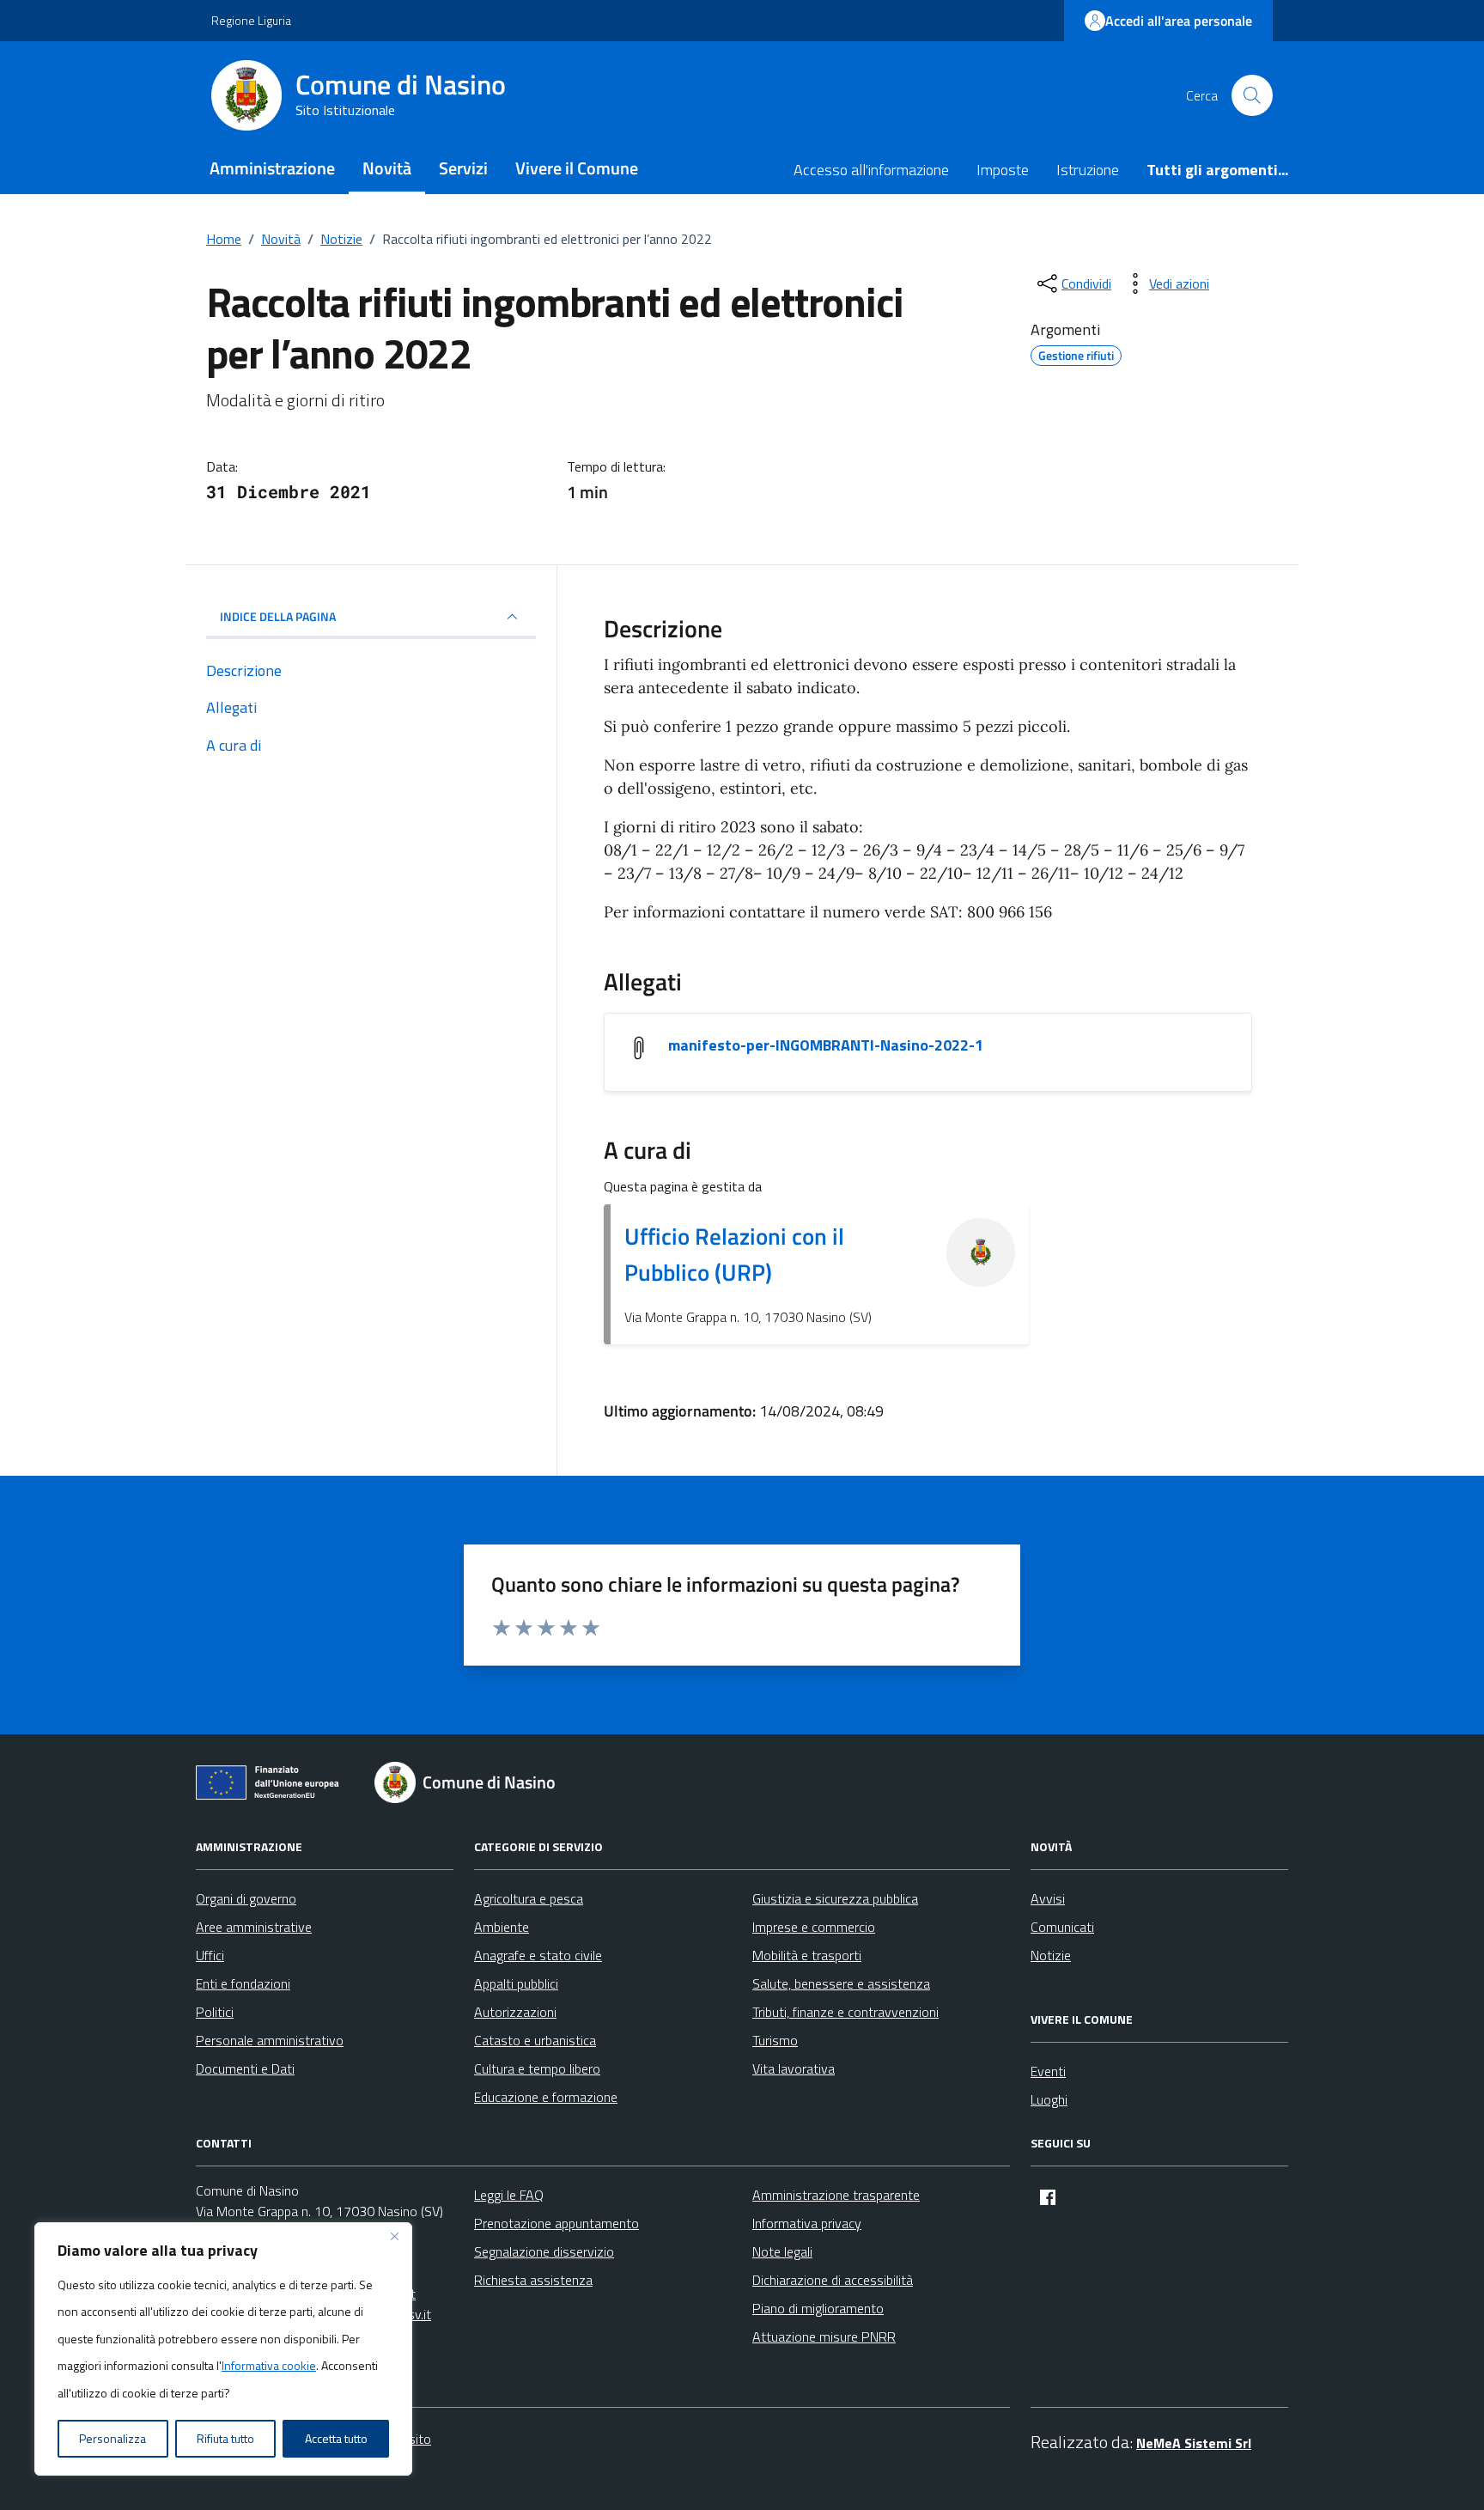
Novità (387, 168)
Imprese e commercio (814, 1927)
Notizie (1051, 1955)
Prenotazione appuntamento (556, 2223)
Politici (215, 2012)
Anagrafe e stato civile (538, 1955)
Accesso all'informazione (871, 170)
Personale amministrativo (270, 2040)
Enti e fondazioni (243, 1983)
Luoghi (1049, 2099)
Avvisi (1048, 1898)
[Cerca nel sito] (1252, 95)
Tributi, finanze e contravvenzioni (845, 2012)
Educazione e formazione (546, 2097)
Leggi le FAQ (509, 2195)
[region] (223, 2349)
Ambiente (502, 1927)
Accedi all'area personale (1179, 21)
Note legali (782, 2251)
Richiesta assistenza (533, 2280)
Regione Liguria (251, 20)
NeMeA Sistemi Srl (1194, 2443)
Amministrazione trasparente (836, 2195)
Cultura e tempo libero (537, 2068)
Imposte (1003, 170)
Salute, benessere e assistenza (841, 1983)
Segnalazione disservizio (544, 2251)
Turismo (775, 2040)
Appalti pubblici (516, 1983)
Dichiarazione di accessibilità (833, 2280)
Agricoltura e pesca (529, 1898)
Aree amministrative (254, 1927)
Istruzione (1088, 170)
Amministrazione (272, 168)
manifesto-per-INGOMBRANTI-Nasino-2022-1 (826, 1045)
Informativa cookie (269, 2365)
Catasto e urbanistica (535, 2040)
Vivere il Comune (577, 168)
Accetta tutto (336, 2438)
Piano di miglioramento (818, 2308)
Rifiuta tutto (225, 2438)
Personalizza (113, 2438)
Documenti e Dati (245, 2068)
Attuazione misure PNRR (824, 2336)
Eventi (1048, 2071)
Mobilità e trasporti (807, 1955)
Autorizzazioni (515, 2012)
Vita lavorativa (794, 2068)
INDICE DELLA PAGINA (278, 616)
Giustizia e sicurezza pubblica (835, 1898)
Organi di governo (246, 1898)
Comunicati (1062, 1927)
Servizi (463, 168)
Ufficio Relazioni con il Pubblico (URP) (734, 1254)
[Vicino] (394, 2237)
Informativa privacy (807, 2223)
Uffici (210, 1955)
